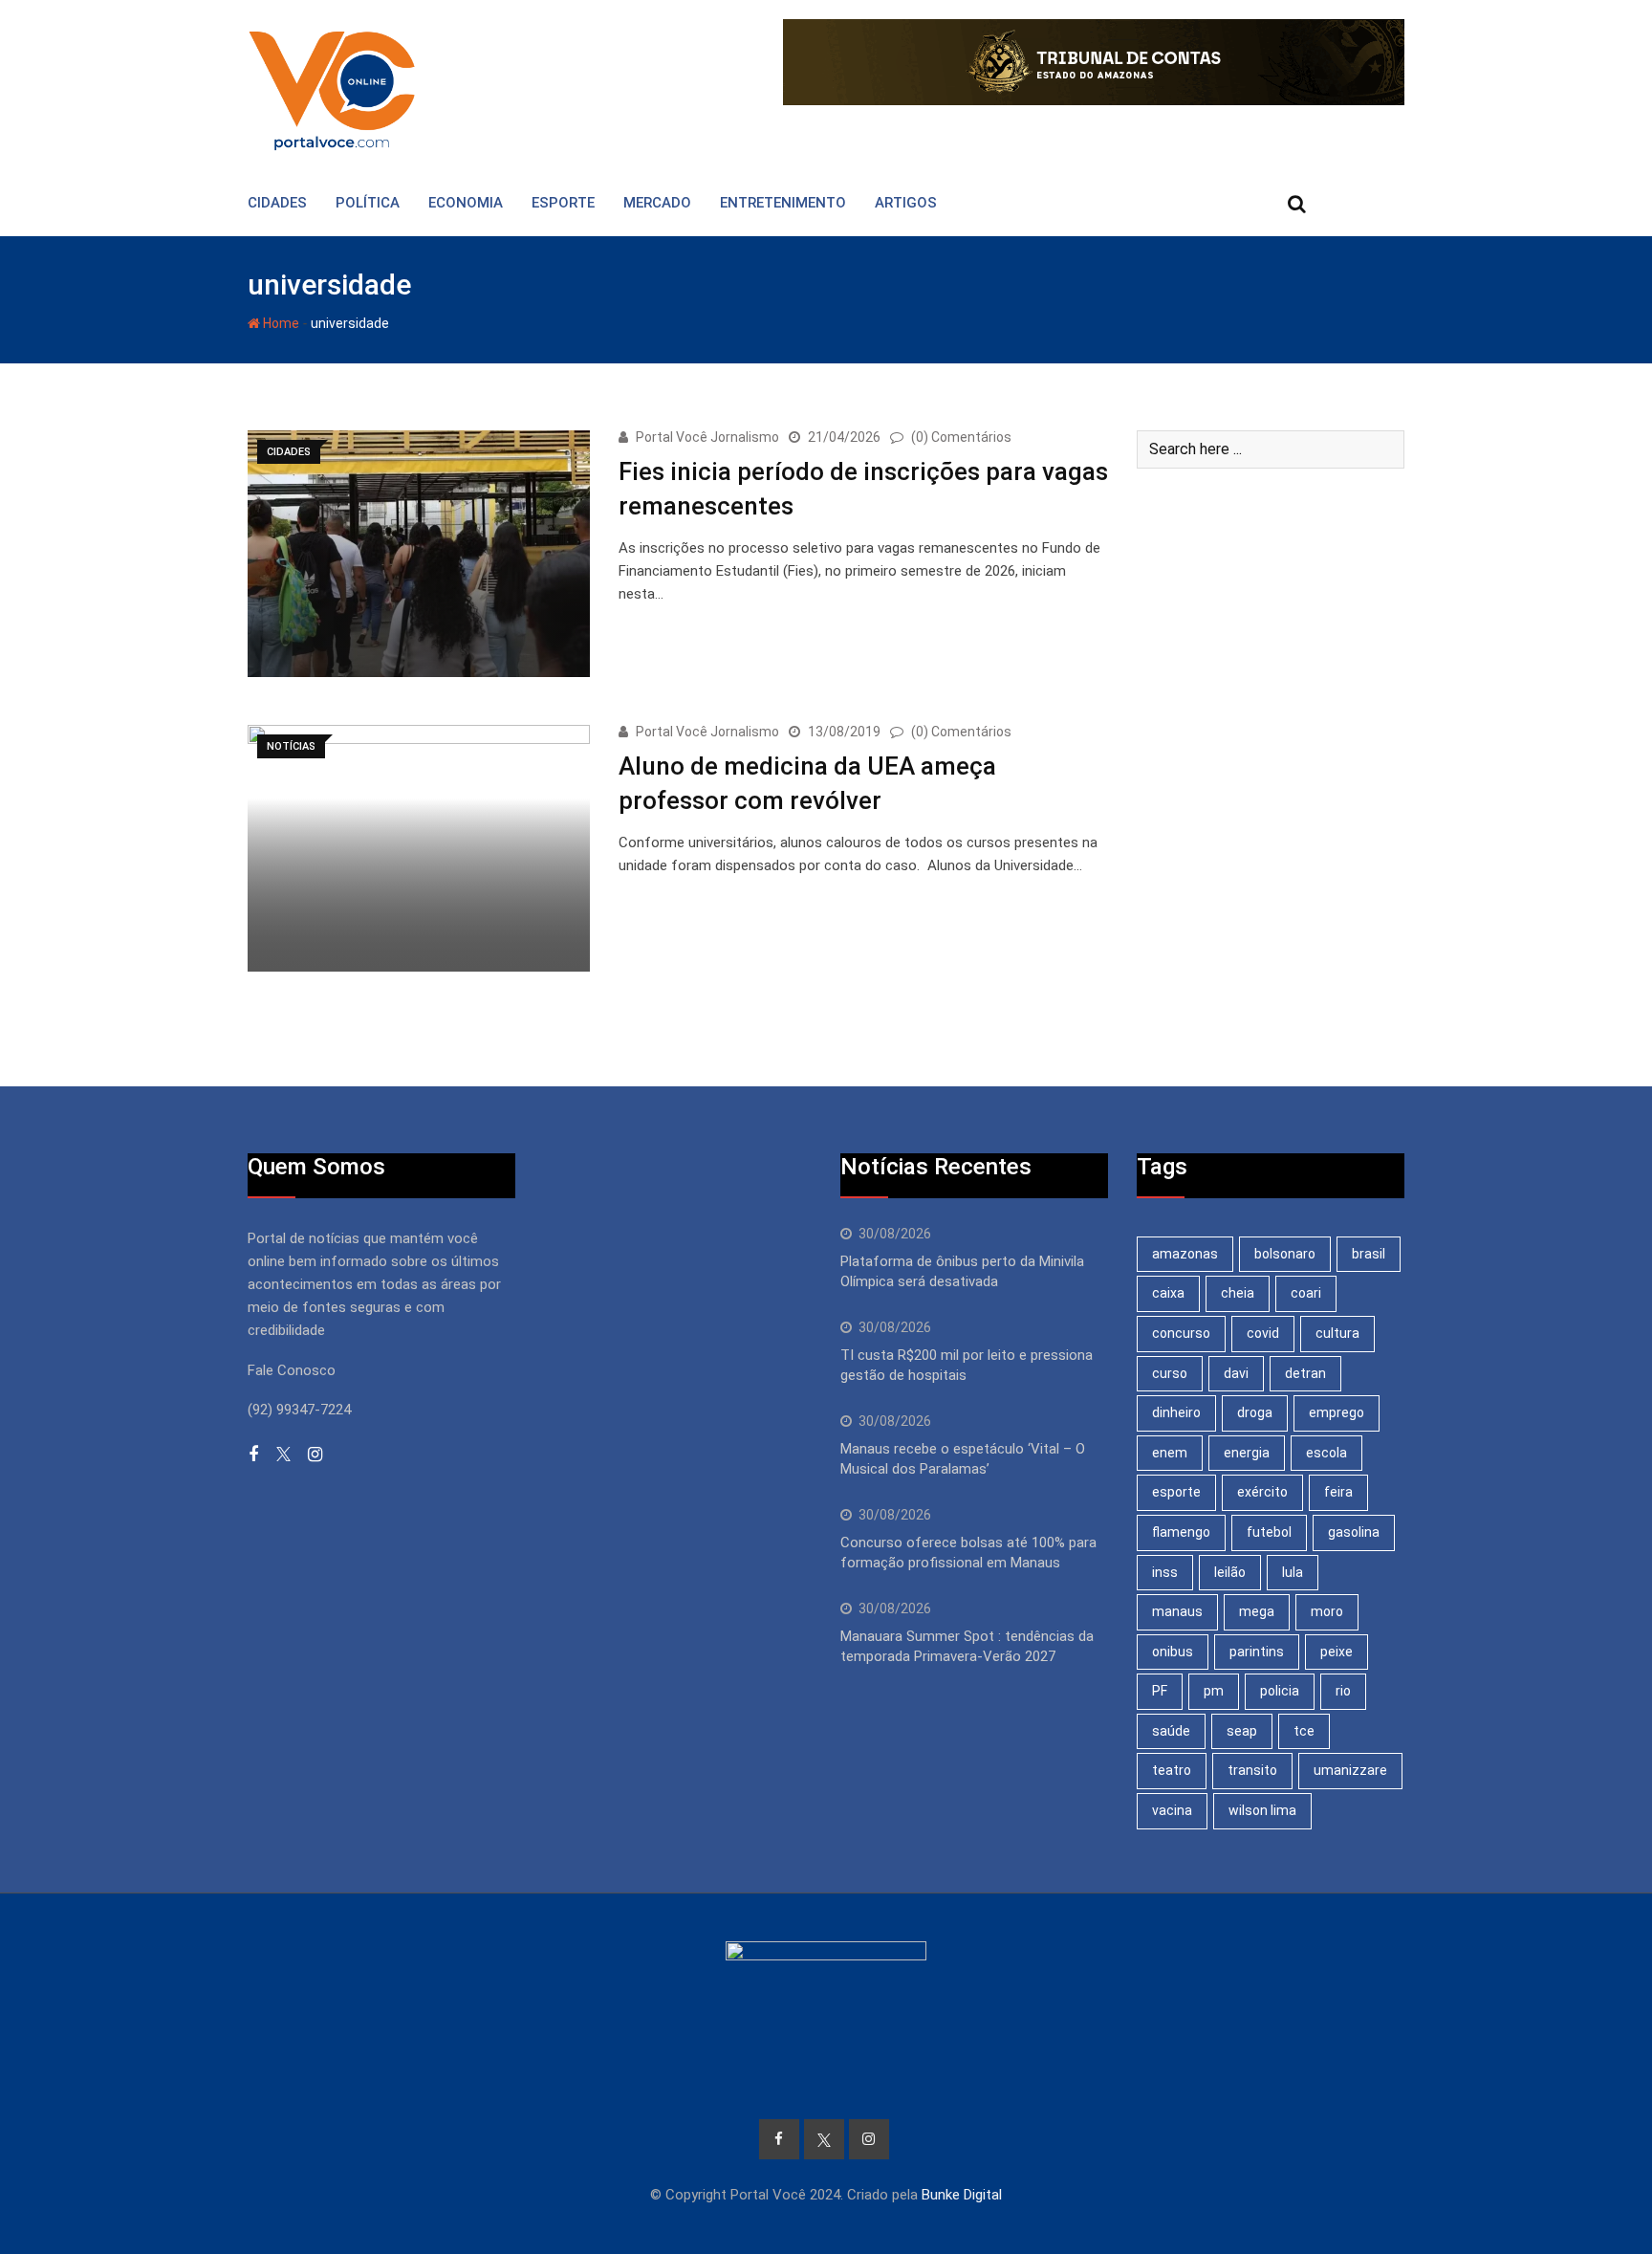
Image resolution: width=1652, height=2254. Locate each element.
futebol (1269, 1532)
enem (1170, 1453)
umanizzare (1350, 1770)
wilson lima (1262, 1810)
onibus (1173, 1652)
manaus (1177, 1611)
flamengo (1181, 1532)
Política (368, 203)
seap (1242, 1731)
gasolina (1354, 1532)
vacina (1172, 1810)
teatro (1172, 1770)
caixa (1168, 1293)
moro (1327, 1611)
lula (1293, 1572)
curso (1170, 1373)
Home (280, 323)
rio (1343, 1691)
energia (1247, 1453)
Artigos (906, 203)
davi (1236, 1373)
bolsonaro (1285, 1254)
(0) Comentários (961, 437)
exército (1262, 1492)
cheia (1238, 1293)
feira (1338, 1492)
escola (1326, 1453)
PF (1160, 1691)
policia (1280, 1691)
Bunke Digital (962, 2195)
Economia (466, 203)
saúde (1171, 1731)
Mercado (657, 203)
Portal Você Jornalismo (707, 437)
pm (1214, 1691)
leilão (1230, 1572)
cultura (1337, 1333)
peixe (1337, 1652)
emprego (1337, 1412)
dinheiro (1176, 1412)
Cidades (277, 203)
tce (1304, 1731)
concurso (1181, 1333)
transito (1252, 1770)
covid (1263, 1333)
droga (1255, 1412)
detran (1305, 1373)
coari (1306, 1293)
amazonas (1185, 1254)
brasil (1369, 1254)
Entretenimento (783, 203)
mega (1257, 1611)
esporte (1176, 1492)
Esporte (563, 203)
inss (1165, 1572)
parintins (1257, 1652)
